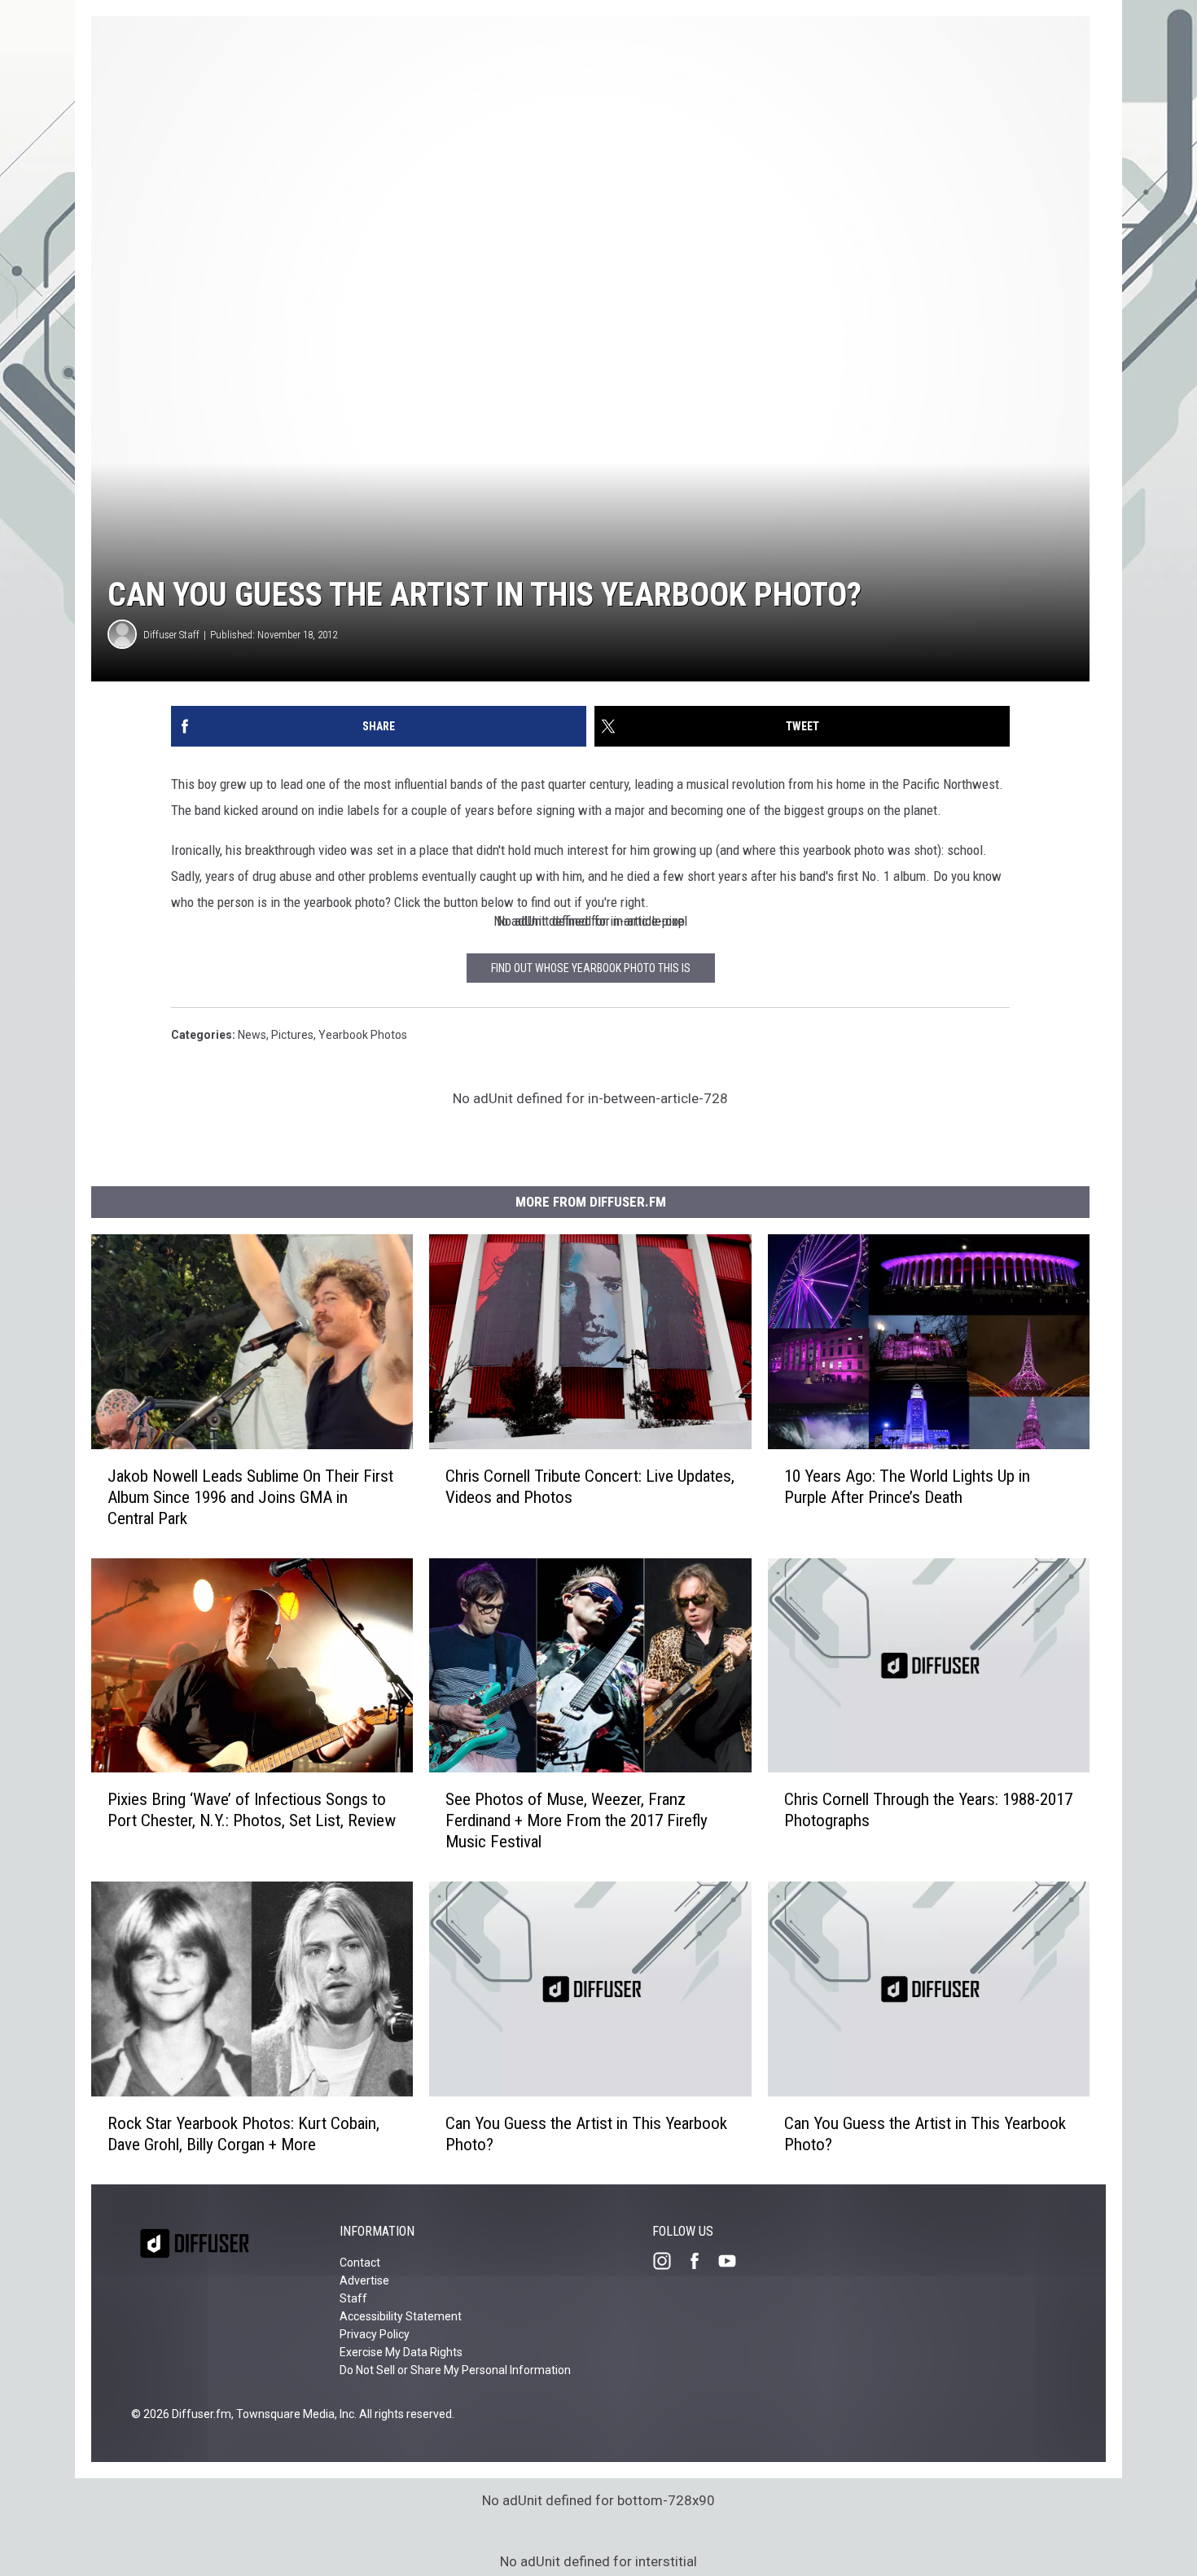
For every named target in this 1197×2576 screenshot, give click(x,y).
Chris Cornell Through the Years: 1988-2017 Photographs (928, 1810)
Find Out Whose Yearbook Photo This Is (591, 968)
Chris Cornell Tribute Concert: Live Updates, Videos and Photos (590, 1487)
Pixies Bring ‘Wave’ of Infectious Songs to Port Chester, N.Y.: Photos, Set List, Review (252, 1810)
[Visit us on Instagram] (669, 2261)
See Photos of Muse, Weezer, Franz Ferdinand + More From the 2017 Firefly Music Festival (577, 1820)
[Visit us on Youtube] (734, 2261)
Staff (353, 2298)
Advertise (364, 2280)
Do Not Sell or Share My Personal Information (455, 2370)
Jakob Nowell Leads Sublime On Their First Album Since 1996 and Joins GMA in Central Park (250, 1497)
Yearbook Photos (363, 1035)
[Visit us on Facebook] (701, 2261)
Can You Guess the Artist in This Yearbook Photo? (586, 2134)
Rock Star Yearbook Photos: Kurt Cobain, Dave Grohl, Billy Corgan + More (243, 2134)
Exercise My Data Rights (401, 2352)
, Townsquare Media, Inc (293, 2414)
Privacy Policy (375, 2334)
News (252, 1035)
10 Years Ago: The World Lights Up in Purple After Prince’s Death (907, 1487)
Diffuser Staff (171, 635)
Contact (360, 2263)
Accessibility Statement (401, 2316)
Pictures (292, 1035)
